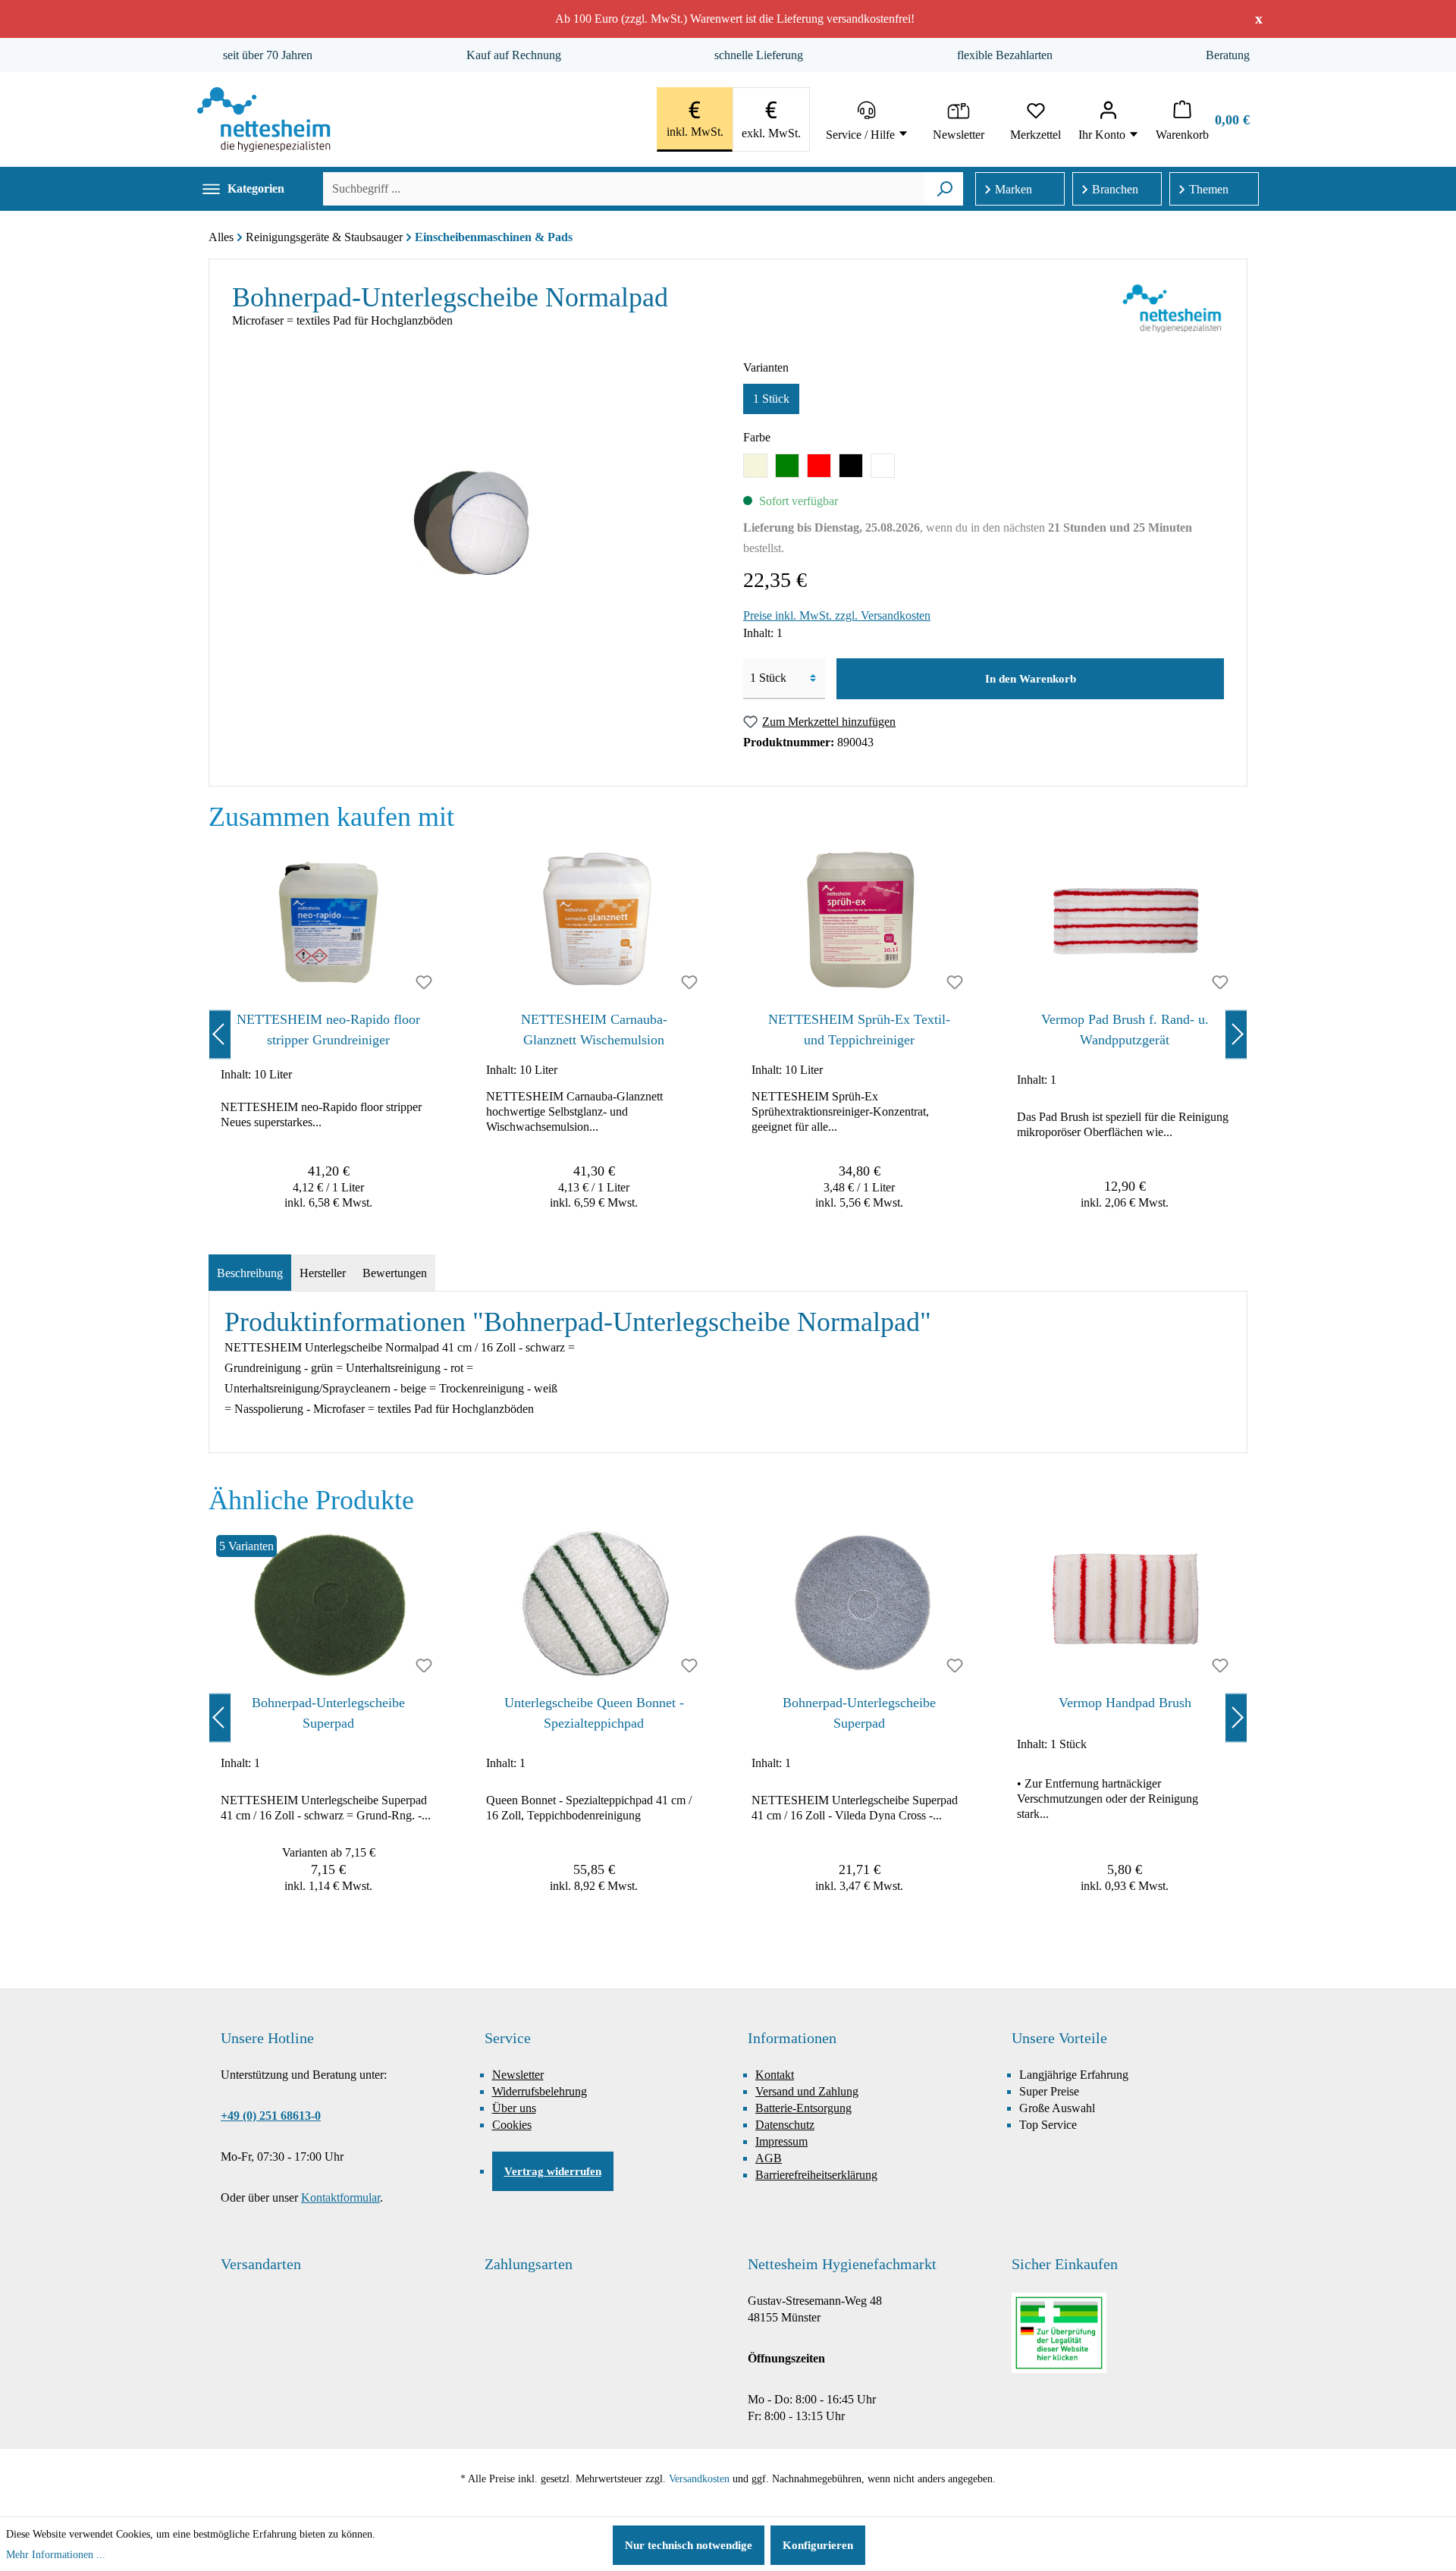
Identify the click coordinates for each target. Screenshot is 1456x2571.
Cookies (512, 2125)
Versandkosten (699, 2479)
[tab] (250, 1273)
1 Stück (771, 399)
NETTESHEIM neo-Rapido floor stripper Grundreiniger (328, 1030)
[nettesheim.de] (264, 119)
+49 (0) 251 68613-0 (271, 2116)
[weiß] (883, 466)
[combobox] (624, 189)
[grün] (787, 466)
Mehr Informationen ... (56, 2555)
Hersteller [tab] (323, 1273)
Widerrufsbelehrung (540, 2091)
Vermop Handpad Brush (1125, 1703)
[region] (728, 1034)
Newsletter (518, 2075)
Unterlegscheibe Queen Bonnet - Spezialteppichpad (594, 1713)
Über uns (514, 2108)
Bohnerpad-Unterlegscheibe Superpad (328, 1713)
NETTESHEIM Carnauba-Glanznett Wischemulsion (594, 1030)
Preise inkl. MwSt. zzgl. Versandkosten (837, 615)
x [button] (1259, 18)
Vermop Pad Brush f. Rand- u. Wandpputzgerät (1125, 1030)
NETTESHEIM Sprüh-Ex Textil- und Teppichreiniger (859, 1030)
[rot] (819, 466)
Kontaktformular (340, 2197)
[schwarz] (851, 466)
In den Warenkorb (1031, 679)
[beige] (755, 466)
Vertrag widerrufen (553, 2171)
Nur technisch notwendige (689, 2545)
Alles (221, 237)
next (1236, 1034)
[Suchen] (945, 189)
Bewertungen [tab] (395, 1273)
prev (220, 1034)
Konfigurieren (818, 2545)
